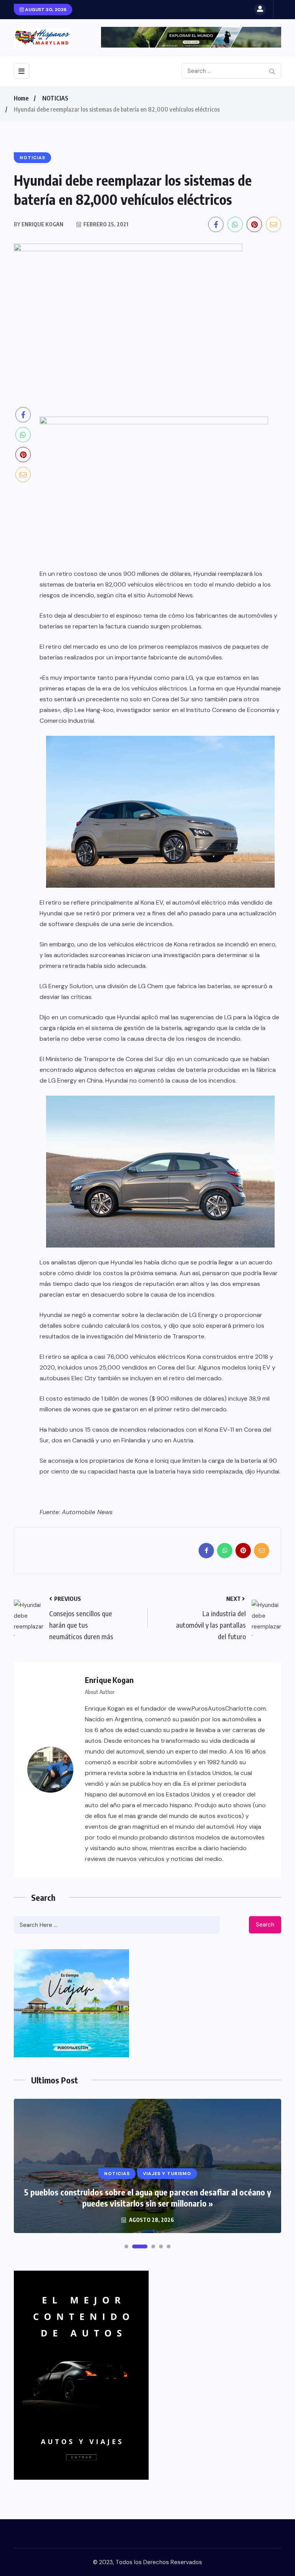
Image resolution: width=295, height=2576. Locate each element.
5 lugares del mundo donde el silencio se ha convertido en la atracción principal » (147, 2198)
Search (265, 1925)
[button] (126, 2246)
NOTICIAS (55, 98)
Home (21, 98)
